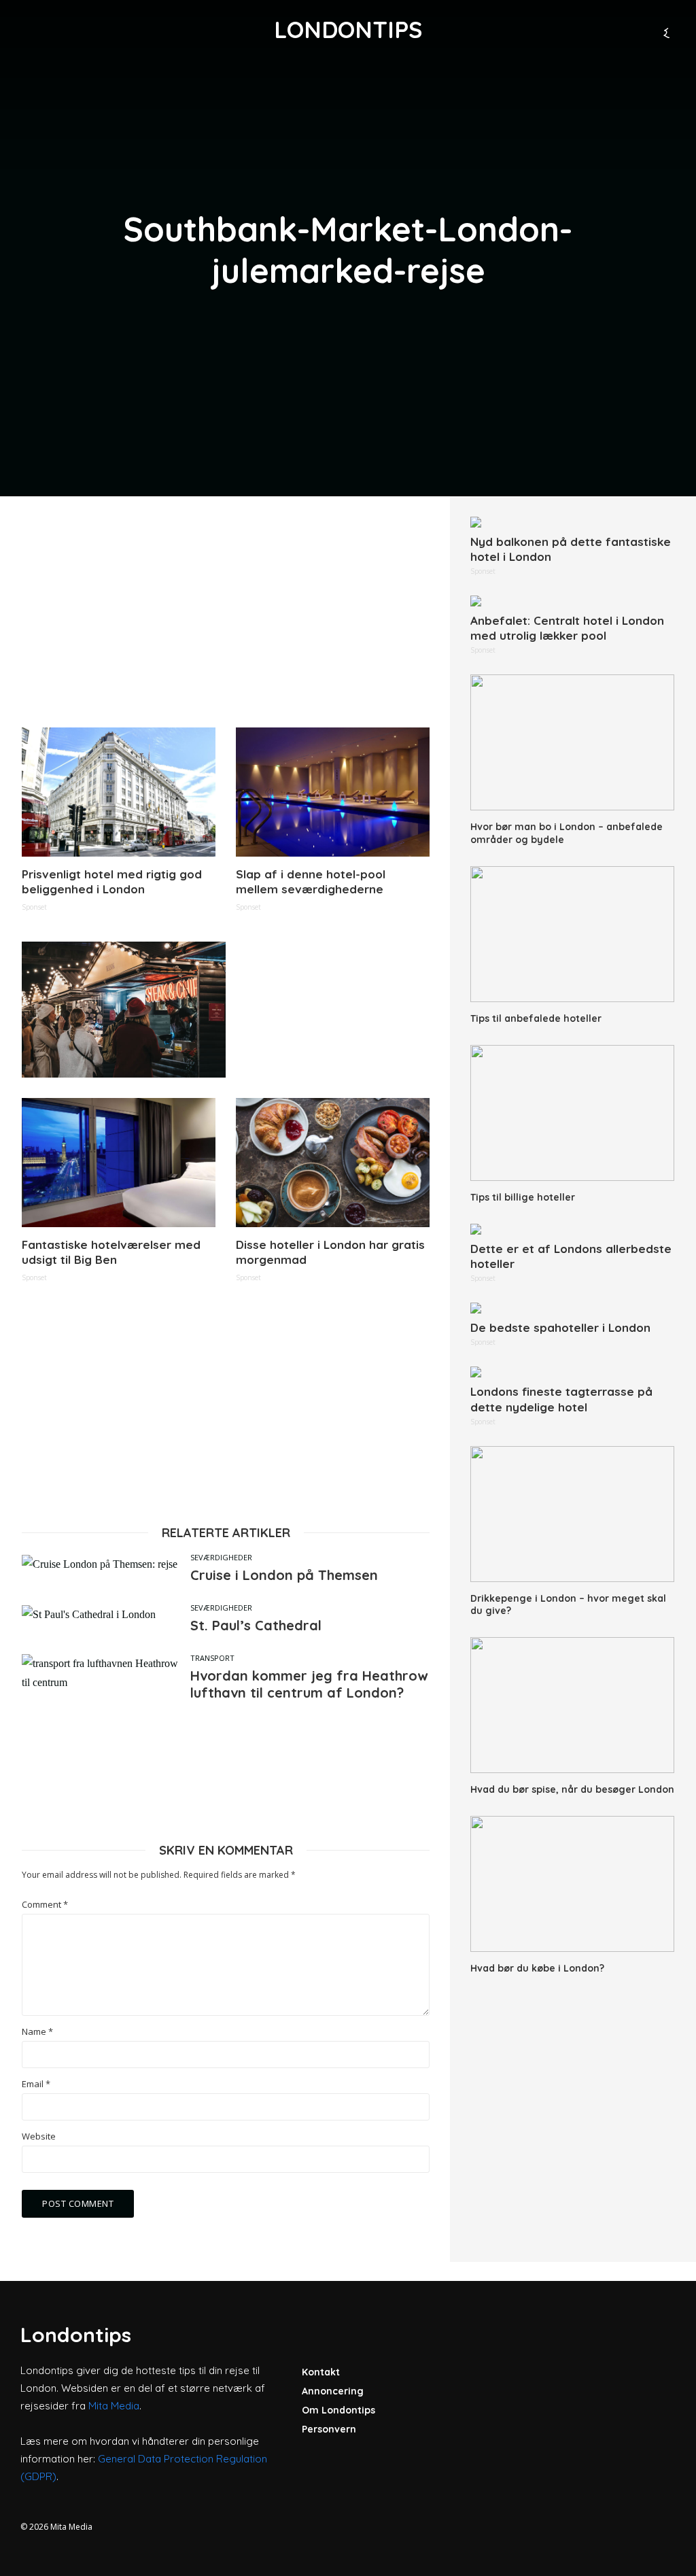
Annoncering (333, 2391)
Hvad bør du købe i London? (537, 1968)
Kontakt (321, 2372)
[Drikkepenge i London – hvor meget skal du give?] (572, 1514)
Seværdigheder (221, 1557)
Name (37, 2032)
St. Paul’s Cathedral (256, 1625)
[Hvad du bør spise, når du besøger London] (572, 1705)
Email (36, 2084)
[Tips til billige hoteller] (572, 1113)
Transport (212, 1658)
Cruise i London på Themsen (284, 1575)
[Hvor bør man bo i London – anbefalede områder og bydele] (572, 742)
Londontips (348, 30)
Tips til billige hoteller (523, 1197)
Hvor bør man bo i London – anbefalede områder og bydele (567, 833)
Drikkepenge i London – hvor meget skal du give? (568, 1604)
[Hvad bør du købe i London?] (572, 1884)
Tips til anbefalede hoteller (536, 1018)
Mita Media (114, 2406)
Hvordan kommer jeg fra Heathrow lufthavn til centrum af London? (309, 1684)
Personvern (329, 2429)
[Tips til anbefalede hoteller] (572, 934)
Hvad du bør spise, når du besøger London (572, 1789)
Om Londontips (338, 2410)
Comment (45, 1905)
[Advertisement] (226, 612)
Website (39, 2136)
